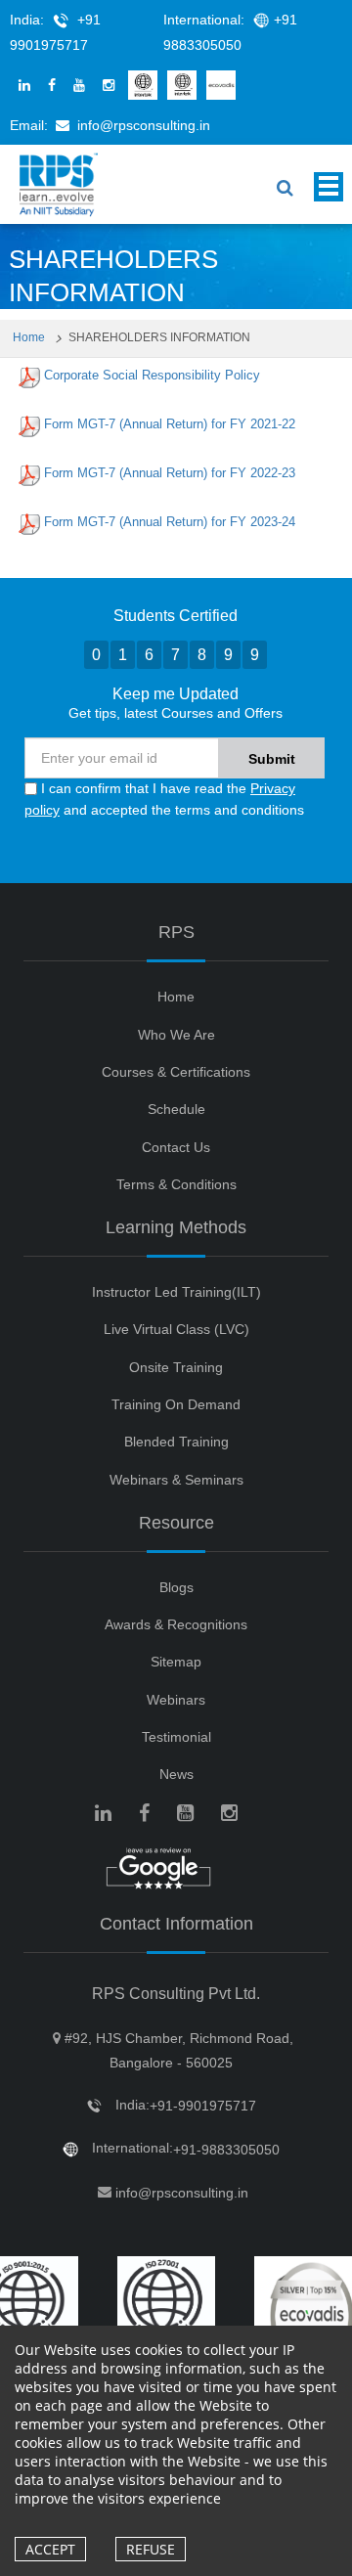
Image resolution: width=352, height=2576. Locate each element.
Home (30, 337)
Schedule (176, 1109)
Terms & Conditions (176, 1184)
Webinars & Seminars (176, 1480)
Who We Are (176, 1035)
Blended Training (176, 1442)
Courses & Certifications (176, 1072)
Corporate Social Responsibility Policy (152, 375)
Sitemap (176, 1662)
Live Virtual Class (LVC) (176, 1329)
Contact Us (176, 1147)
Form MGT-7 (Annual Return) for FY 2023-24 (170, 522)
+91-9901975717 (203, 2106)
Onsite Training (176, 1367)
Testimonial (176, 1737)
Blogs (176, 1587)
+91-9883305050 (226, 2150)
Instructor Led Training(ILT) (176, 1292)
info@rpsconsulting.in (144, 125)
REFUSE (151, 2549)
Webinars (176, 1700)
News (176, 1774)
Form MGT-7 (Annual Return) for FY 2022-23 (170, 473)
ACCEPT (50, 2549)
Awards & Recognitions (176, 1624)
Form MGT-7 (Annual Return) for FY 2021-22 (170, 424)
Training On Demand (176, 1404)
